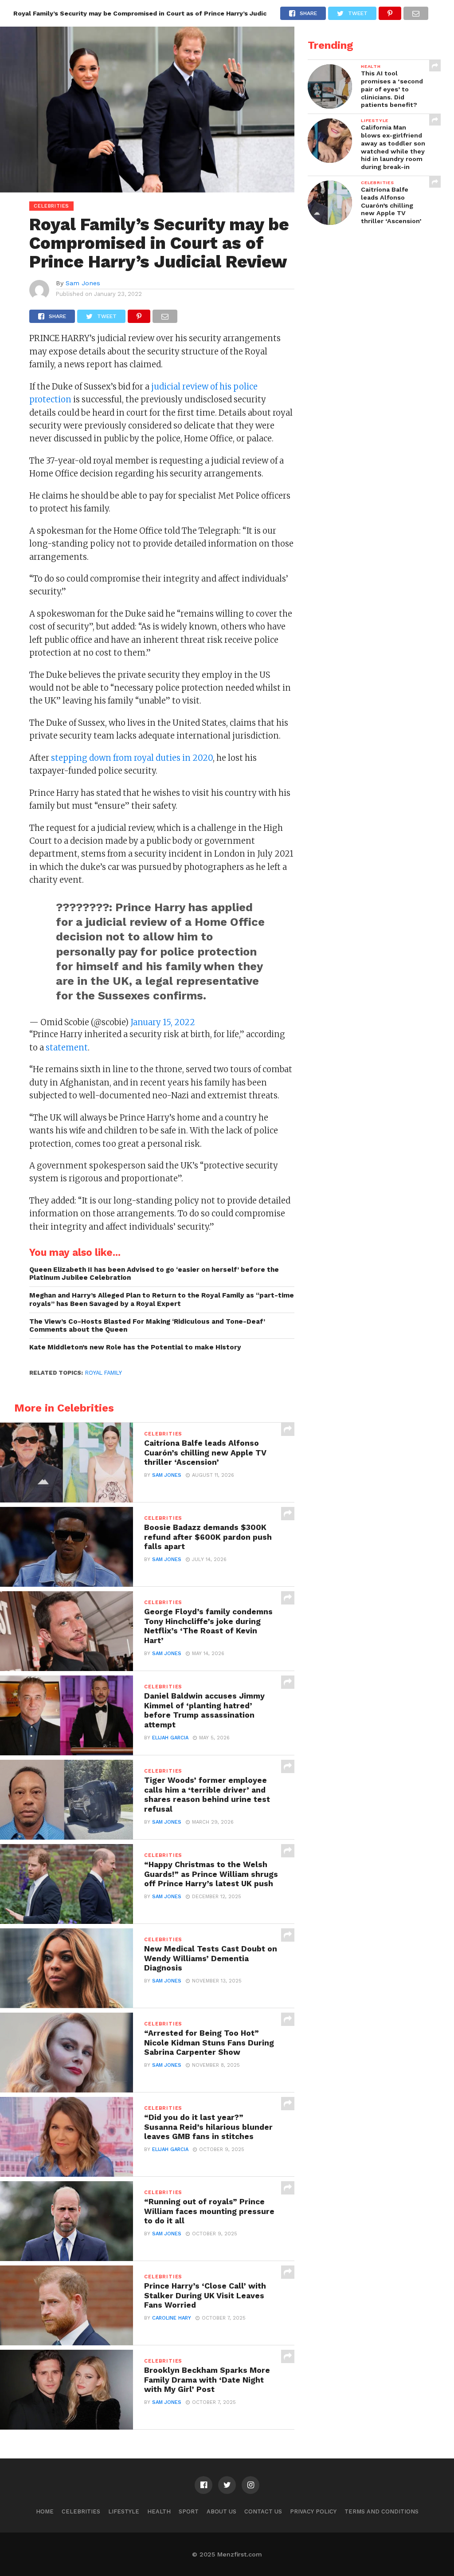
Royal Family (104, 1373)
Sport (189, 2511)
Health (159, 2511)
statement (67, 1048)
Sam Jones (83, 283)
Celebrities (81, 2511)
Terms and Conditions (382, 2511)
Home (45, 2511)
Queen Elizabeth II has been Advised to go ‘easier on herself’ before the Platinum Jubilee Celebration (154, 1274)
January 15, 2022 (163, 1022)
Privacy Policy (313, 2511)
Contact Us (263, 2511)
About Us (221, 2511)
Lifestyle (124, 2511)
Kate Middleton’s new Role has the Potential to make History (135, 1347)
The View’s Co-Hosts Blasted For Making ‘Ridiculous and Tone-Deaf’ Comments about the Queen (147, 1326)
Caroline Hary (172, 2318)
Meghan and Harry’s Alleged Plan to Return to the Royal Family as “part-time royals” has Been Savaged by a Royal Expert (162, 1300)
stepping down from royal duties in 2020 (132, 758)
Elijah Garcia (170, 1738)
